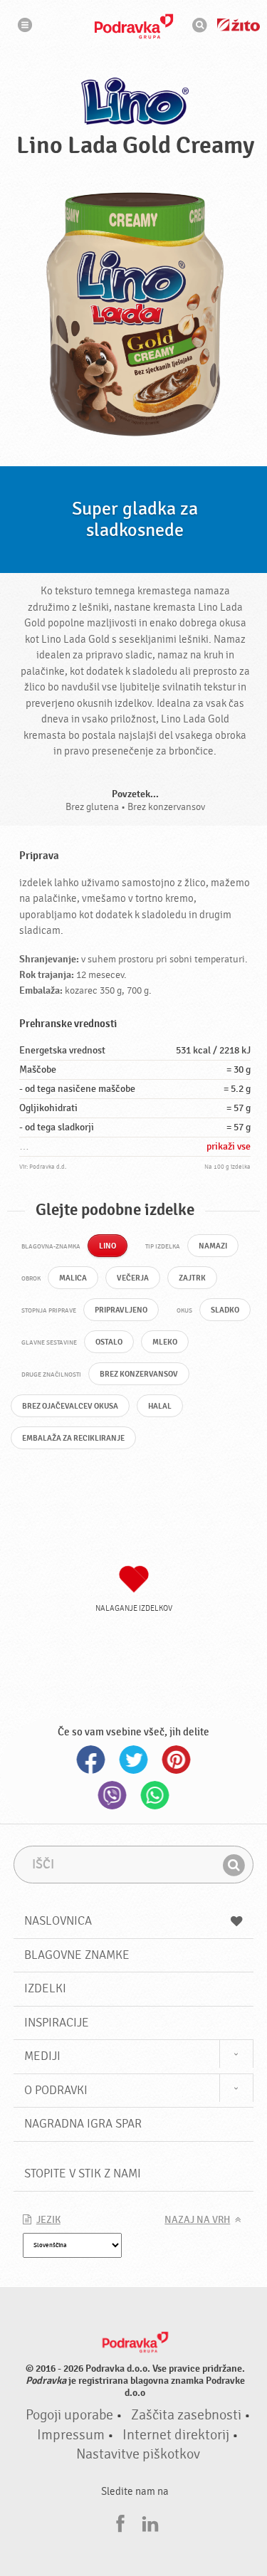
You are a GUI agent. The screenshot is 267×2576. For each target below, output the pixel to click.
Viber (112, 1795)
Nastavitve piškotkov (138, 2454)
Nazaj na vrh (197, 2220)
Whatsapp (155, 1795)
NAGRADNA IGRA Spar (83, 2124)
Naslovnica (58, 1921)
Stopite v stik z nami (83, 2173)
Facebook (91, 1760)
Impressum (71, 2435)
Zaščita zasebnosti (186, 2415)
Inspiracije (57, 2023)
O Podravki (56, 2090)
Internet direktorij (176, 2435)
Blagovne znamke (77, 1955)
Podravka (134, 26)
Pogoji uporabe (69, 2415)
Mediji (42, 2056)
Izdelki (45, 1988)
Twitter (134, 1760)
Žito (239, 25)
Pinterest (177, 1760)
